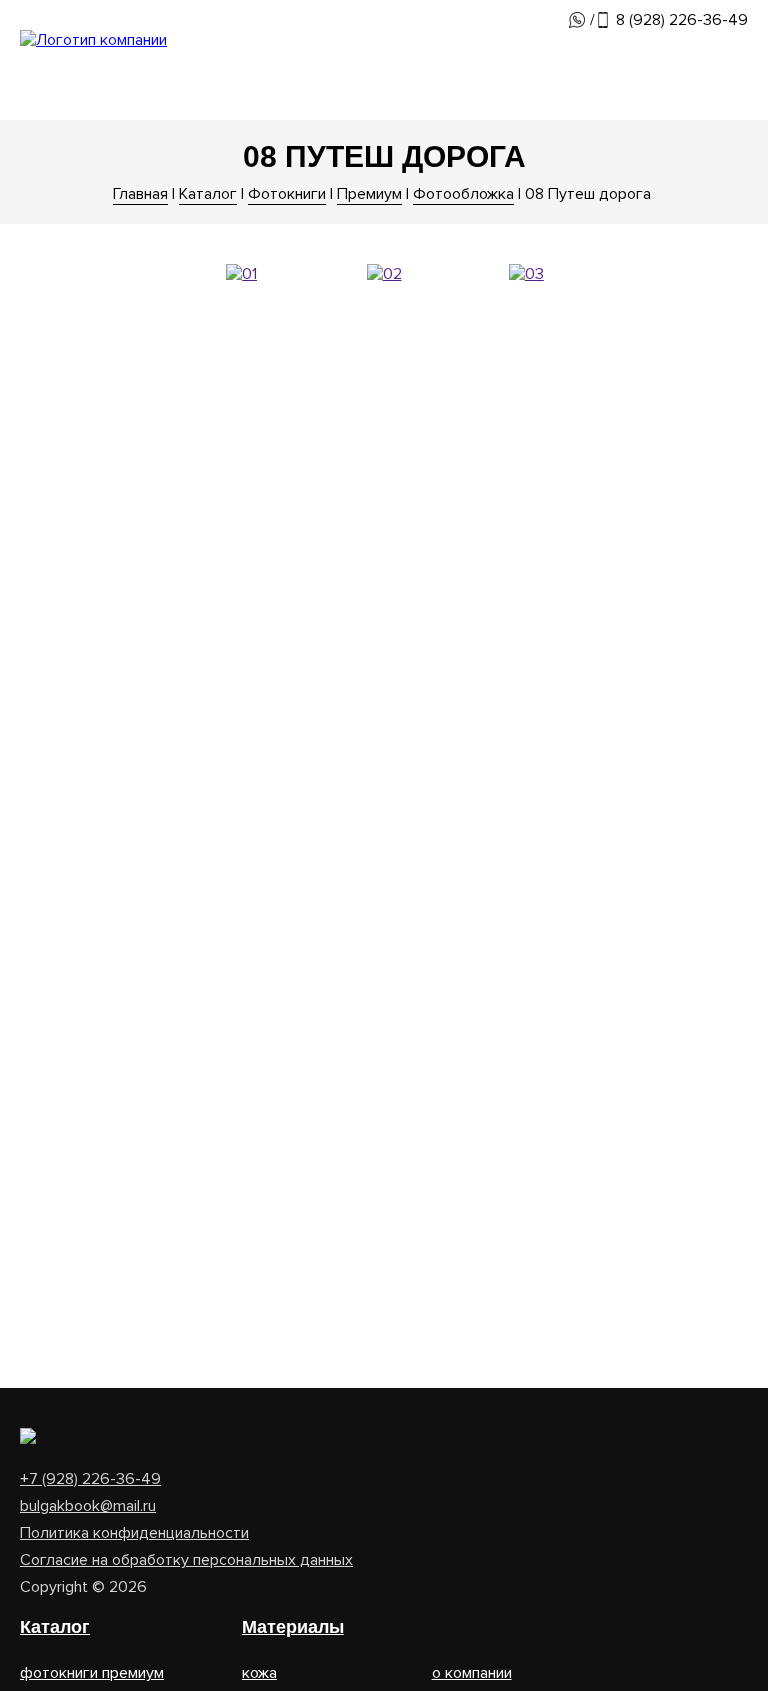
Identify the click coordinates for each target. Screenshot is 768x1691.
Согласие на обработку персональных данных (186, 1560)
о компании (472, 1673)
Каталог (55, 1627)
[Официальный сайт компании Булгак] (93, 40)
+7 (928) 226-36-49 (90, 1479)
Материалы (293, 1627)
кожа (259, 1673)
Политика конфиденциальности (134, 1533)
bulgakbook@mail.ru (88, 1506)
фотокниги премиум (92, 1673)
